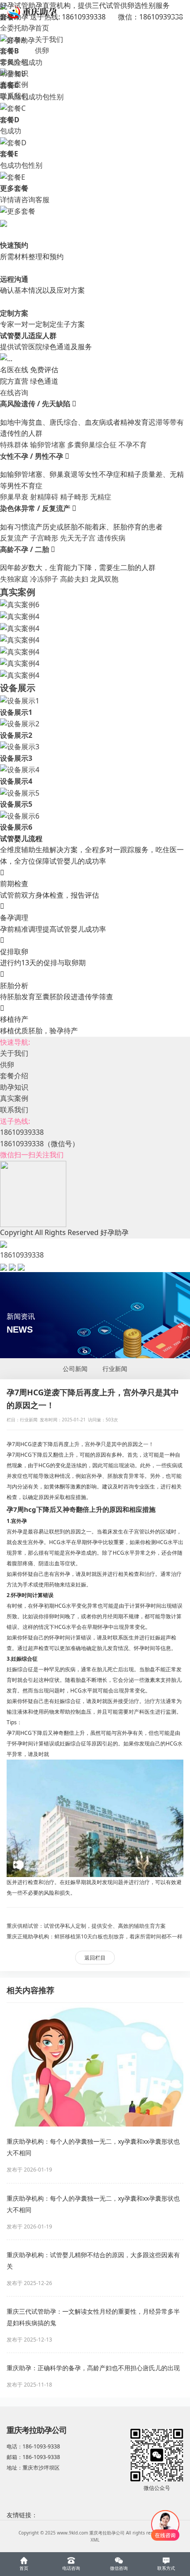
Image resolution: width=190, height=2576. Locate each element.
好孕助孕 (21, 40)
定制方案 (14, 313)
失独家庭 (14, 579)
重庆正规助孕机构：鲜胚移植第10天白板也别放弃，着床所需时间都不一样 (95, 1936)
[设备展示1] (20, 700)
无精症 (101, 497)
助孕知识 (14, 73)
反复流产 (14, 538)
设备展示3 (16, 758)
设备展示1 (16, 712)
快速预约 (14, 245)
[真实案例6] (20, 604)
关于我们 (49, 39)
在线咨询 (14, 393)
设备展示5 (16, 804)
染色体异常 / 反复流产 (36, 508)
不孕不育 (133, 445)
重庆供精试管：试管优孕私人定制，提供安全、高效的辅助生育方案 (86, 1926)
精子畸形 (74, 497)
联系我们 (14, 96)
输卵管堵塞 (48, 445)
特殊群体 (14, 445)
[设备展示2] (20, 723)
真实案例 (14, 84)
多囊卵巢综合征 (92, 445)
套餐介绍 (14, 62)
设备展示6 (16, 827)
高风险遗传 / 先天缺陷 (36, 404)
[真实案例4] (20, 616)
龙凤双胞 (104, 579)
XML (95, 2540)
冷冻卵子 (44, 579)
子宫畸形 (44, 538)
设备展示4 (16, 781)
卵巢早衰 (14, 497)
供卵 (42, 50)
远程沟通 (14, 279)
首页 (42, 28)
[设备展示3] (20, 746)
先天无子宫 (78, 538)
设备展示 (18, 688)
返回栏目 (95, 1958)
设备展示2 (16, 735)
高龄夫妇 (74, 579)
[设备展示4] (20, 769)
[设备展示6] (20, 816)
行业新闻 (115, 1369)
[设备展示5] (20, 793)
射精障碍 (44, 497)
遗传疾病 (111, 538)
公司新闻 (75, 1369)
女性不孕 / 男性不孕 (32, 456)
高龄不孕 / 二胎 (25, 549)
